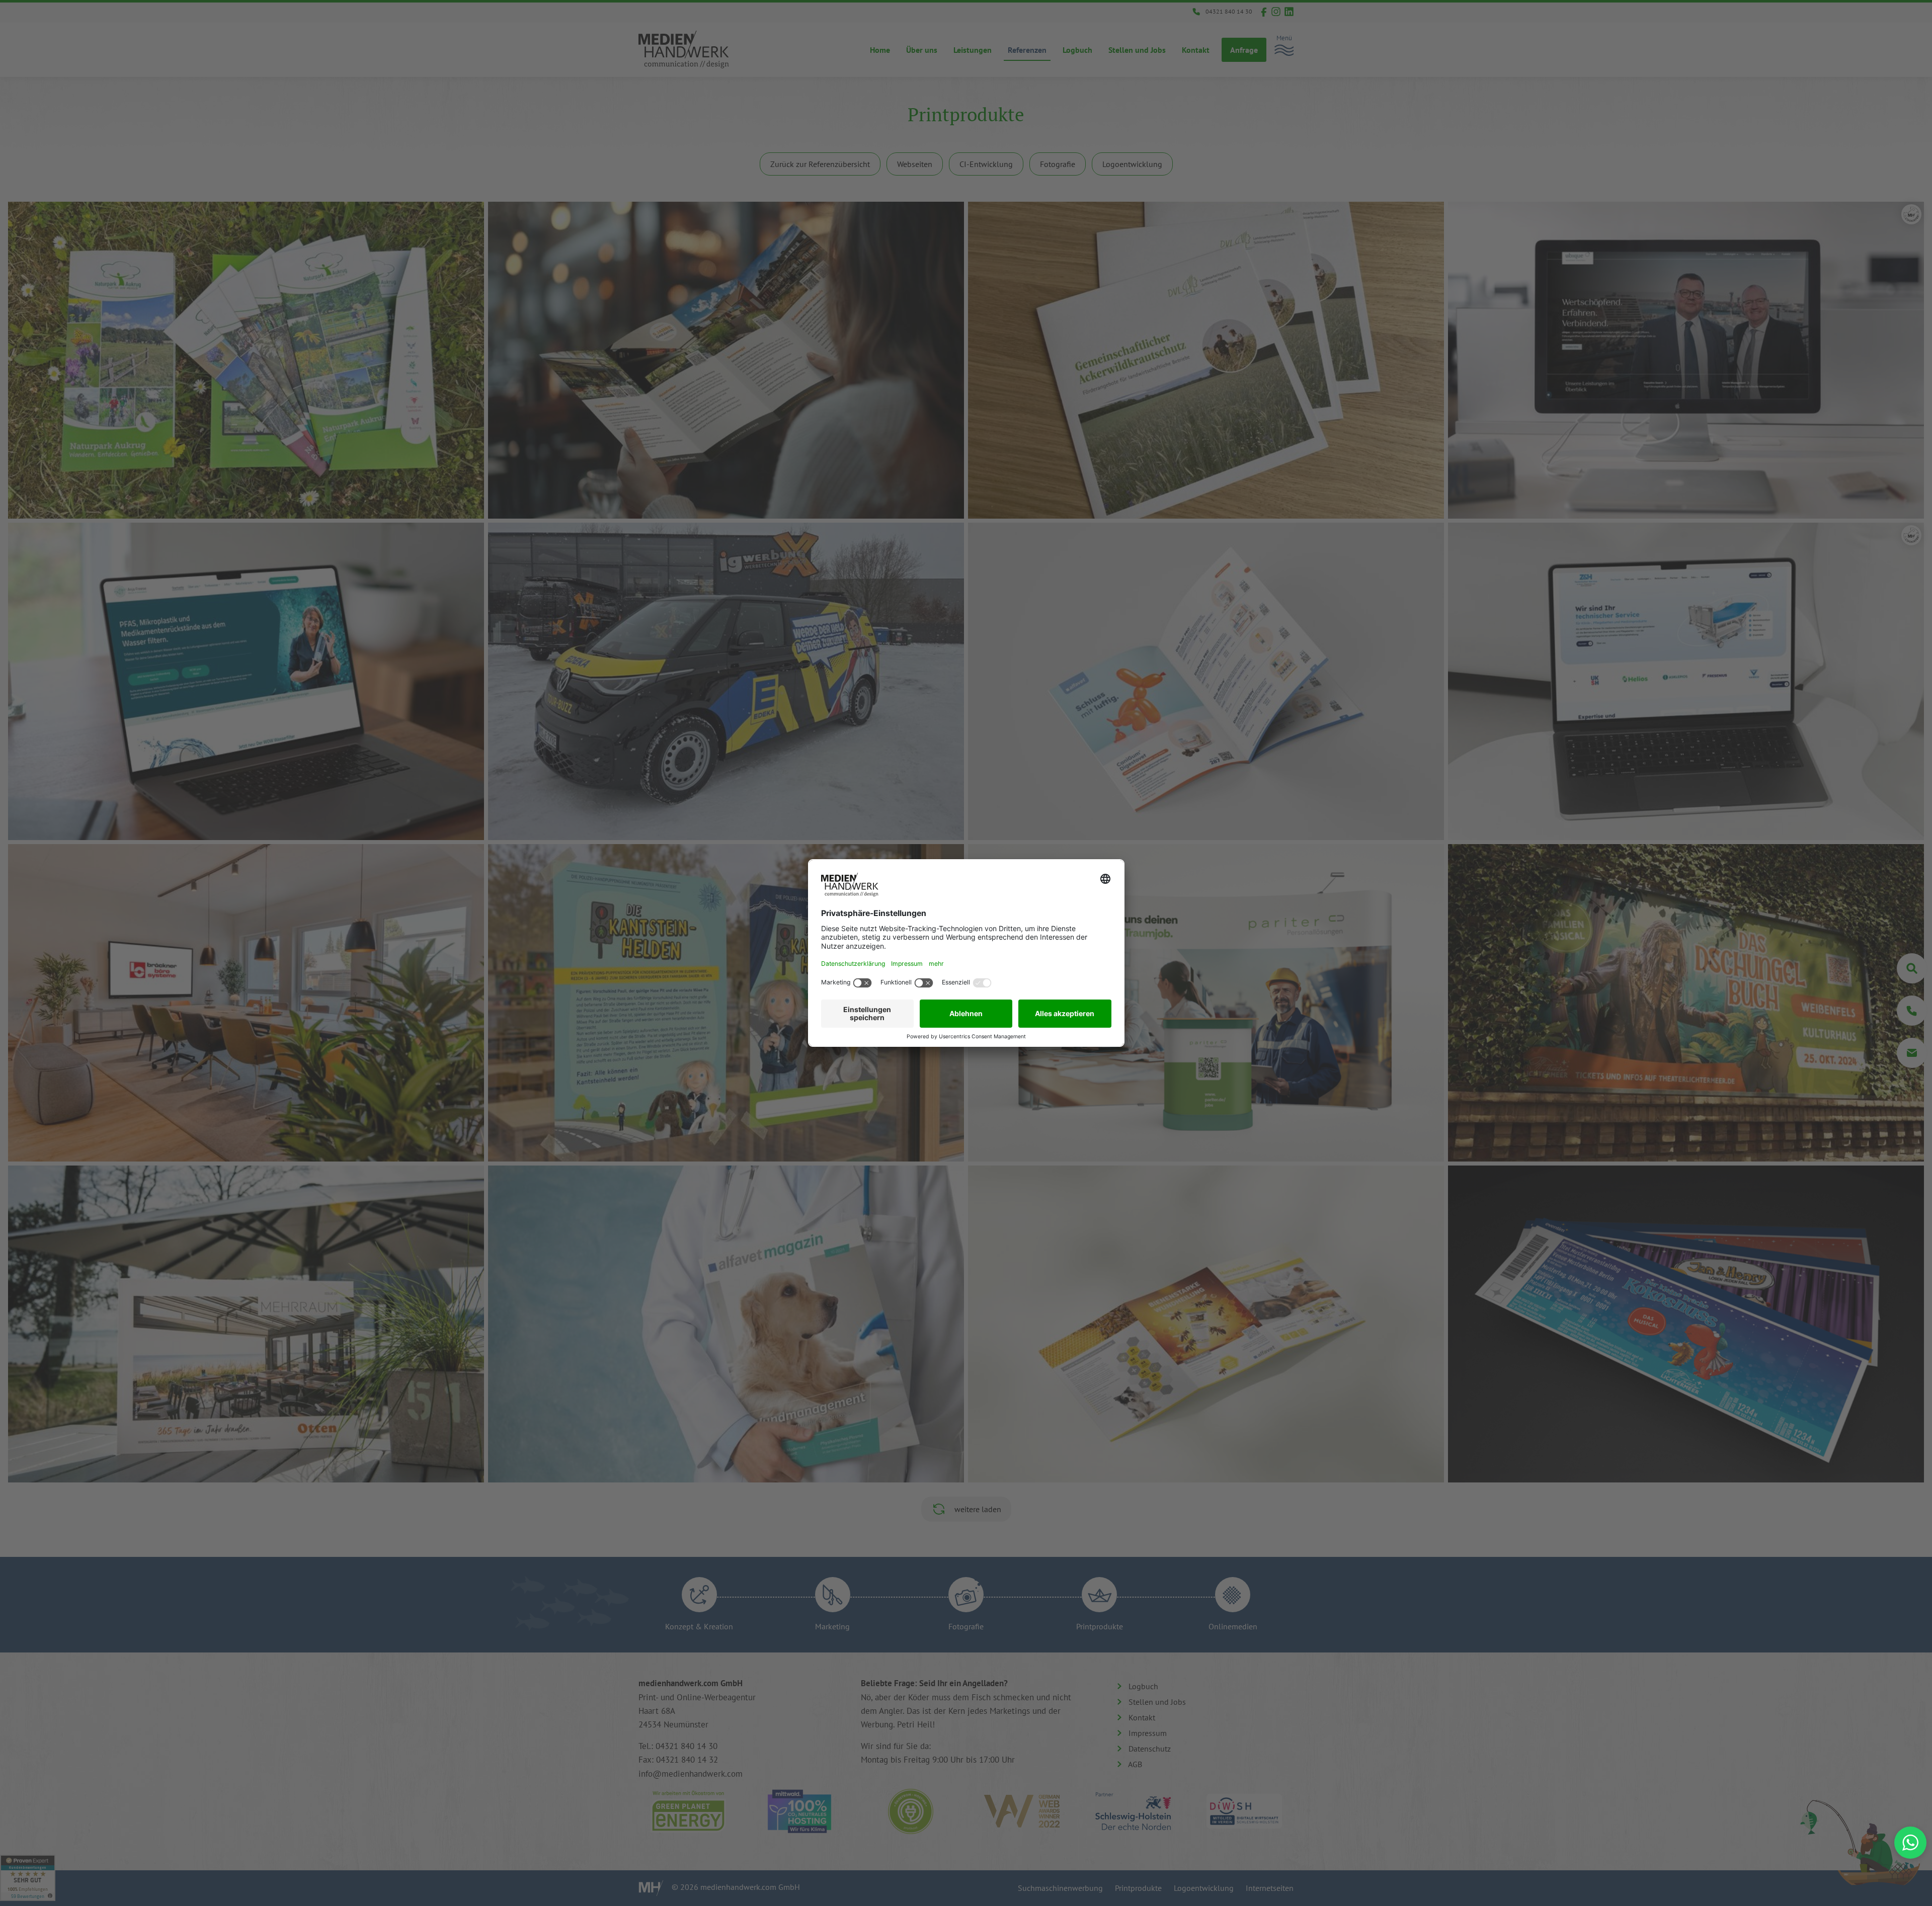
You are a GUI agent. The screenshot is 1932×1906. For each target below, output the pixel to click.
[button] (1910, 1843)
